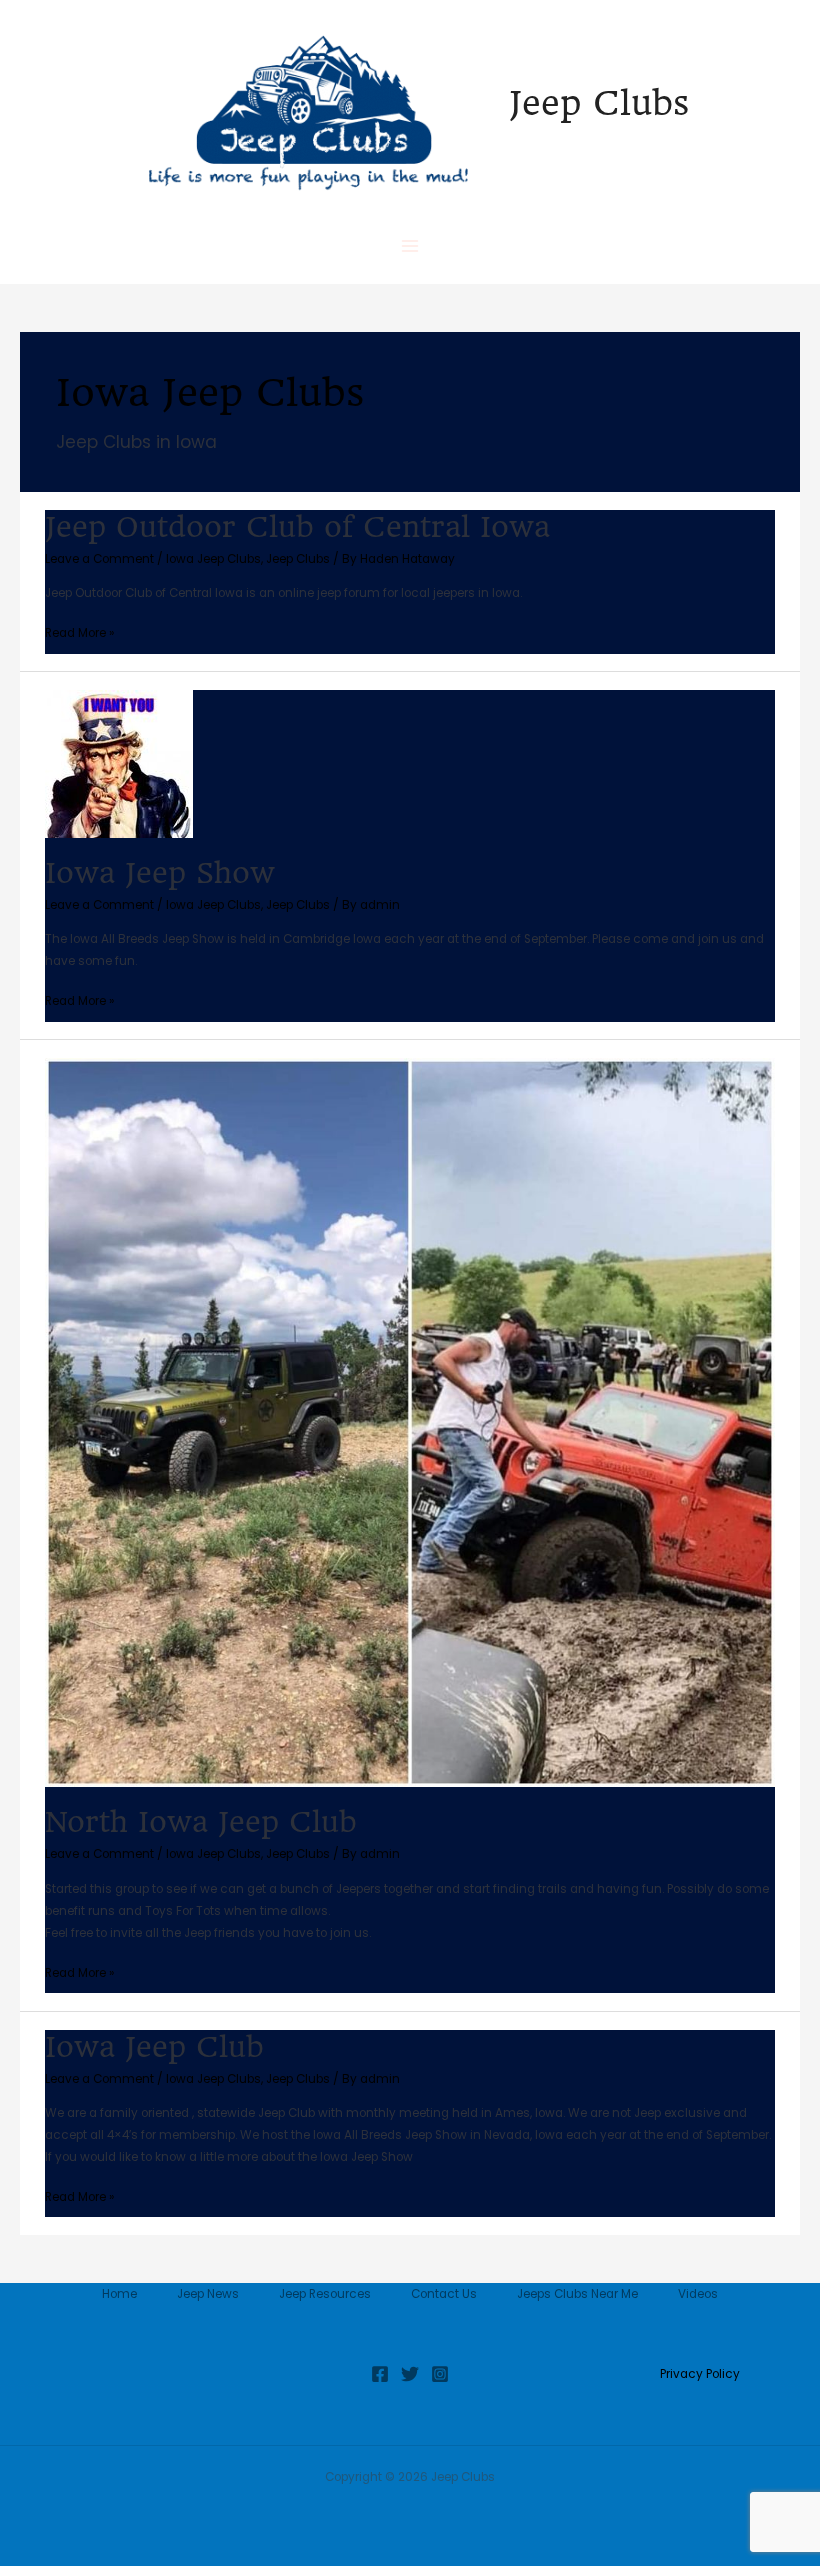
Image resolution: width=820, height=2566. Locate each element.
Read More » (79, 631)
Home (119, 2294)
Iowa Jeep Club (154, 2047)
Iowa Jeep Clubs (213, 559)
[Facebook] (380, 2374)
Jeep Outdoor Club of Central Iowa (297, 527)
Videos (698, 2294)
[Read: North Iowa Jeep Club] (409, 1422)
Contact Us (444, 2294)
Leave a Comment (99, 559)
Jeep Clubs (599, 103)
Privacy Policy (700, 2374)
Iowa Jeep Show (160, 873)
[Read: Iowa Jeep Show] (119, 763)
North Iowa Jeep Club (201, 1822)
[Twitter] (410, 2374)
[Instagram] (440, 2374)
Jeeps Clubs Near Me (577, 2294)
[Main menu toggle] (410, 246)
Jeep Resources (325, 2294)
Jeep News (208, 2294)
